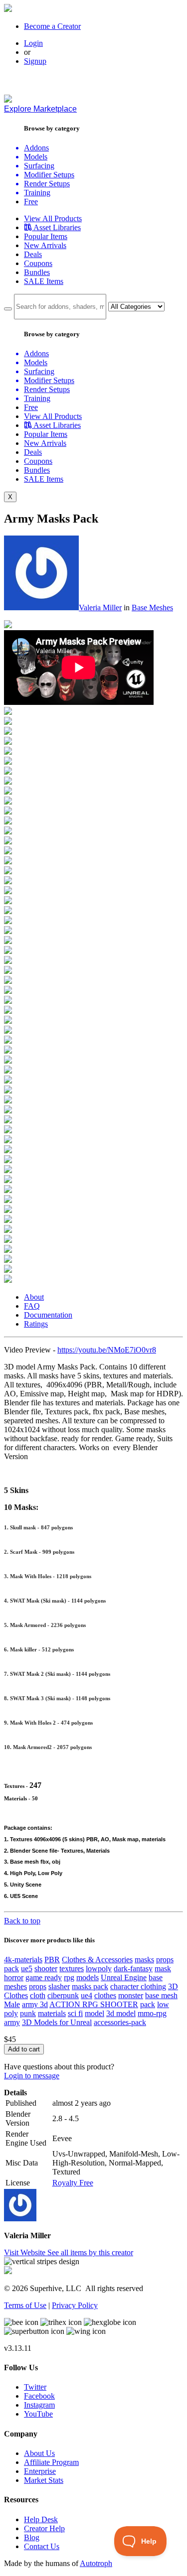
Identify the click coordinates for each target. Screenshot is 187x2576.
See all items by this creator (90, 2252)
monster (131, 1995)
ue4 (87, 1995)
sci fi (75, 2013)
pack (148, 2004)
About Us (39, 2453)
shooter (46, 1968)
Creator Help (44, 2528)
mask (163, 1968)
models (88, 1977)
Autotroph (96, 2563)
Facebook (39, 2396)
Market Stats (44, 2480)
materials (52, 2013)
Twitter (35, 2387)
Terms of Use (25, 2305)
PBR (52, 1960)
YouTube (38, 2414)
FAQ (32, 1306)
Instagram (39, 2405)
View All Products (53, 218)
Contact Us (42, 2546)
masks (144, 1960)
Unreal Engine (124, 1977)
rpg (69, 1977)
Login (33, 43)
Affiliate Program (51, 2462)
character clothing (138, 1986)
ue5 (27, 1968)
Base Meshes (152, 608)
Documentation (48, 1315)
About (34, 1297)
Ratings (36, 1324)
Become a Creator (52, 26)
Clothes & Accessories (97, 1960)
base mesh (161, 1995)
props (38, 1986)
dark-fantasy (133, 1968)
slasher (59, 1986)
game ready (44, 1977)
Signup (35, 61)
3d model (121, 2013)
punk (28, 2013)
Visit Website (26, 2252)
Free (31, 202)
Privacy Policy (75, 2305)
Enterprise (40, 2471)
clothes (105, 1995)
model (94, 2013)
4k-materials (23, 1960)
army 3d (35, 2004)
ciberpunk (63, 1995)
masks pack (90, 1986)
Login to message (32, 2076)
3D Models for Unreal (57, 2022)
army (12, 2022)
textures (72, 1968)
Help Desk (41, 2519)
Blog (32, 2537)
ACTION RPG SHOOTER (94, 2004)
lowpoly (99, 1968)
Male (12, 2004)
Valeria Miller (100, 608)
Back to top (22, 1921)
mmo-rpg (152, 2013)
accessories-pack (120, 2022)
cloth (38, 1995)
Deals (33, 254)
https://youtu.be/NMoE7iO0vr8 (107, 1350)
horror (14, 1977)
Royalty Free (73, 2183)
